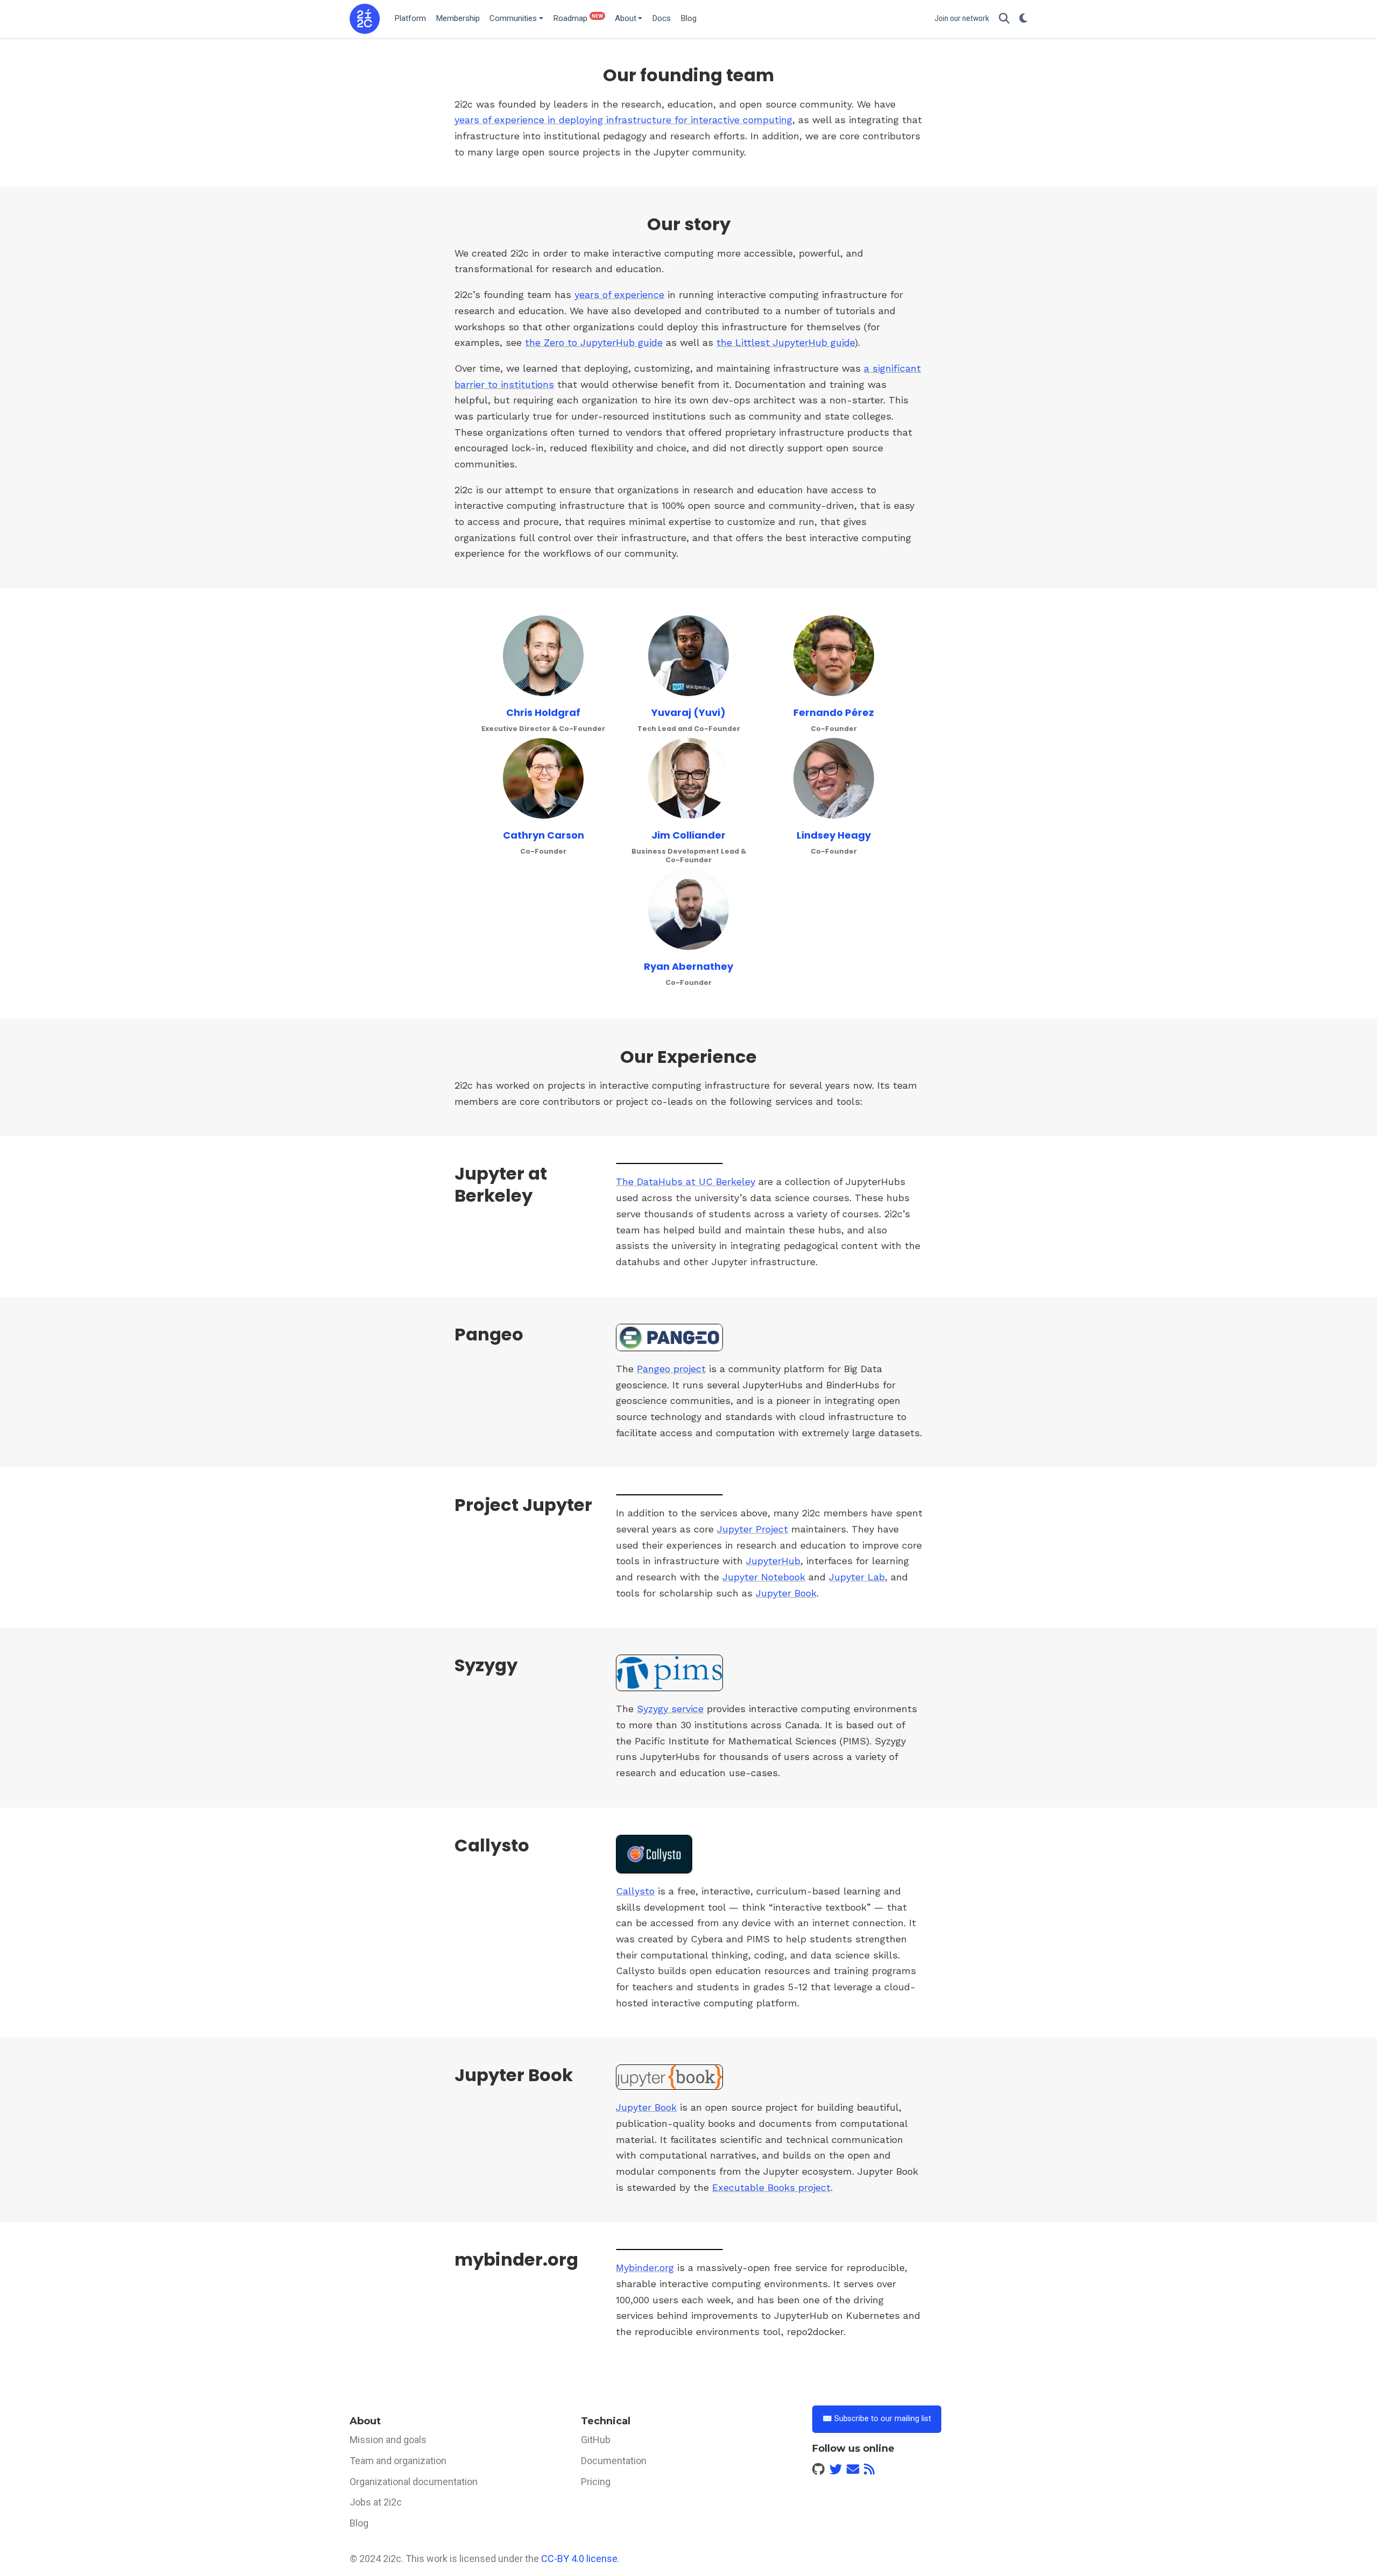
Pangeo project (671, 1369)
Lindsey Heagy (834, 835)
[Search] (1004, 19)
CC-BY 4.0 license (579, 2559)
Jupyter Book (786, 1593)
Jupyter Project (753, 1529)
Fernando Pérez (834, 712)
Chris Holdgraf (543, 712)
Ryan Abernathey (688, 966)
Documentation (614, 2461)
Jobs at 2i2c (376, 2502)
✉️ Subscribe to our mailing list (877, 2419)
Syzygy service (670, 1709)
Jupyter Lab (857, 1577)
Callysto (635, 1891)
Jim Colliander (688, 835)
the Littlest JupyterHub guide (786, 342)
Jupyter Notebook (764, 1577)
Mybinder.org (645, 2268)
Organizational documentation (414, 2482)
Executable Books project (771, 2187)
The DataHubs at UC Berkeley (686, 1181)
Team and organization (398, 2461)
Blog (359, 2523)
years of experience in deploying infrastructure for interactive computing (623, 120)
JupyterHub (773, 1561)
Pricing (596, 2482)
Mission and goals (388, 2440)
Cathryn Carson (544, 835)
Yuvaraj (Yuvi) (688, 712)
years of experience (619, 294)
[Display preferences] (1023, 19)
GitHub (596, 2440)
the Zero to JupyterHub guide (594, 342)
